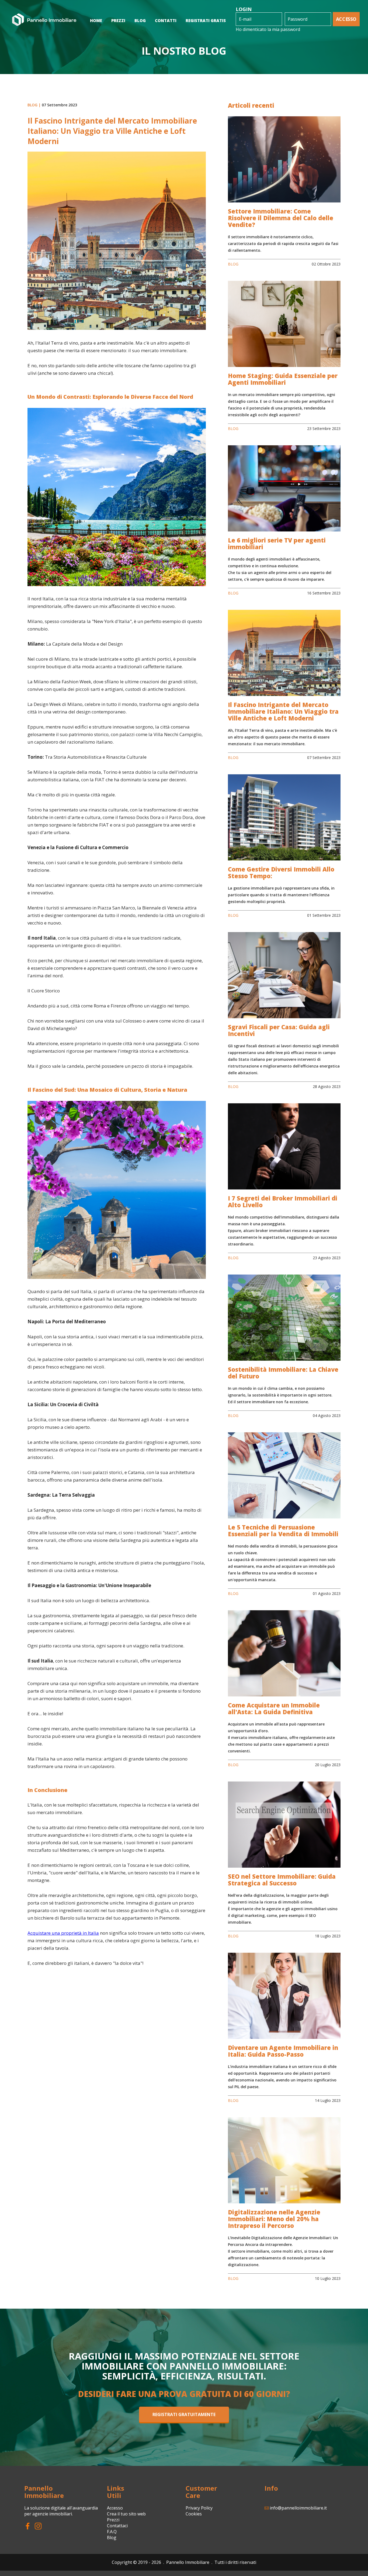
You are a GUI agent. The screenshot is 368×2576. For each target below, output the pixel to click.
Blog (112, 2537)
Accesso (346, 19)
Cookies (194, 2514)
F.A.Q (112, 2532)
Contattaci (117, 2526)
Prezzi (113, 2520)
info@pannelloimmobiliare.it (298, 2508)
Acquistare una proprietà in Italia (63, 1933)
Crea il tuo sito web (126, 2514)
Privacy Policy (199, 2508)
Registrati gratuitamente (184, 2414)
